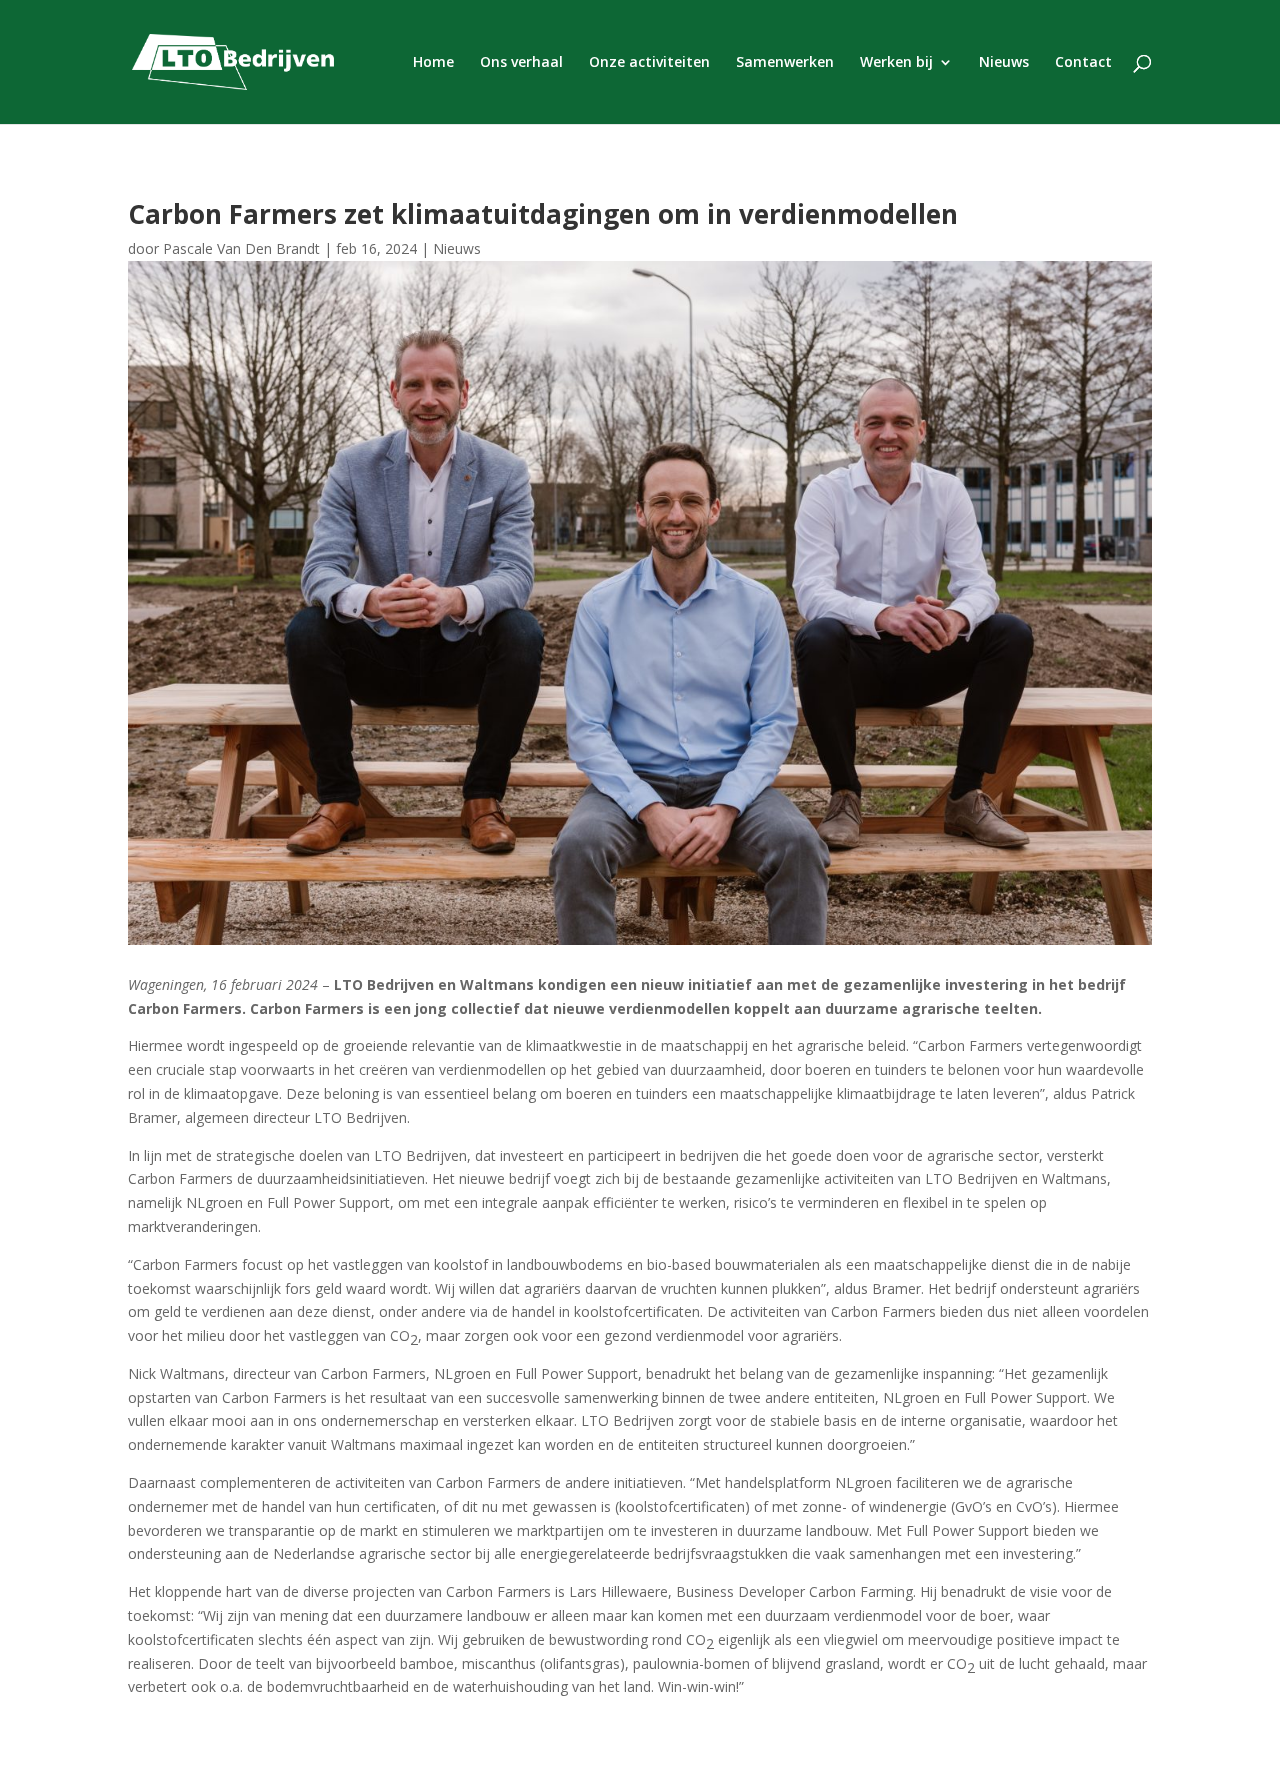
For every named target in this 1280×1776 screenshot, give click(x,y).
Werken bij (896, 63)
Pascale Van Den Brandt (241, 248)
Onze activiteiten (649, 63)
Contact (1083, 63)
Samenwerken (785, 63)
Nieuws (1004, 63)
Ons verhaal (521, 63)
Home (433, 63)
